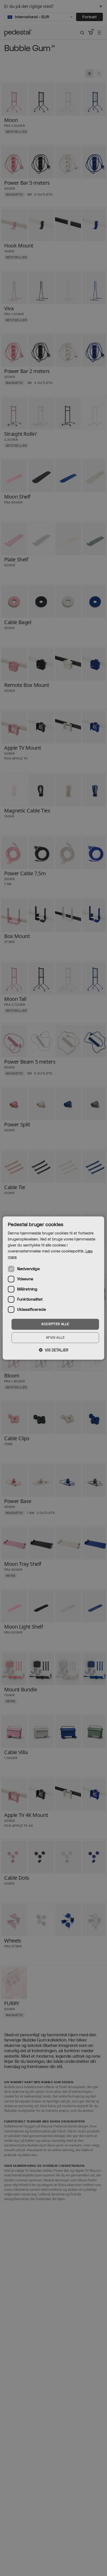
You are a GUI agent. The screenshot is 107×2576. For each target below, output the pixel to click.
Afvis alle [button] (55, 1338)
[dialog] (53, 1288)
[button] (53, 1350)
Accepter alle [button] (55, 1324)
